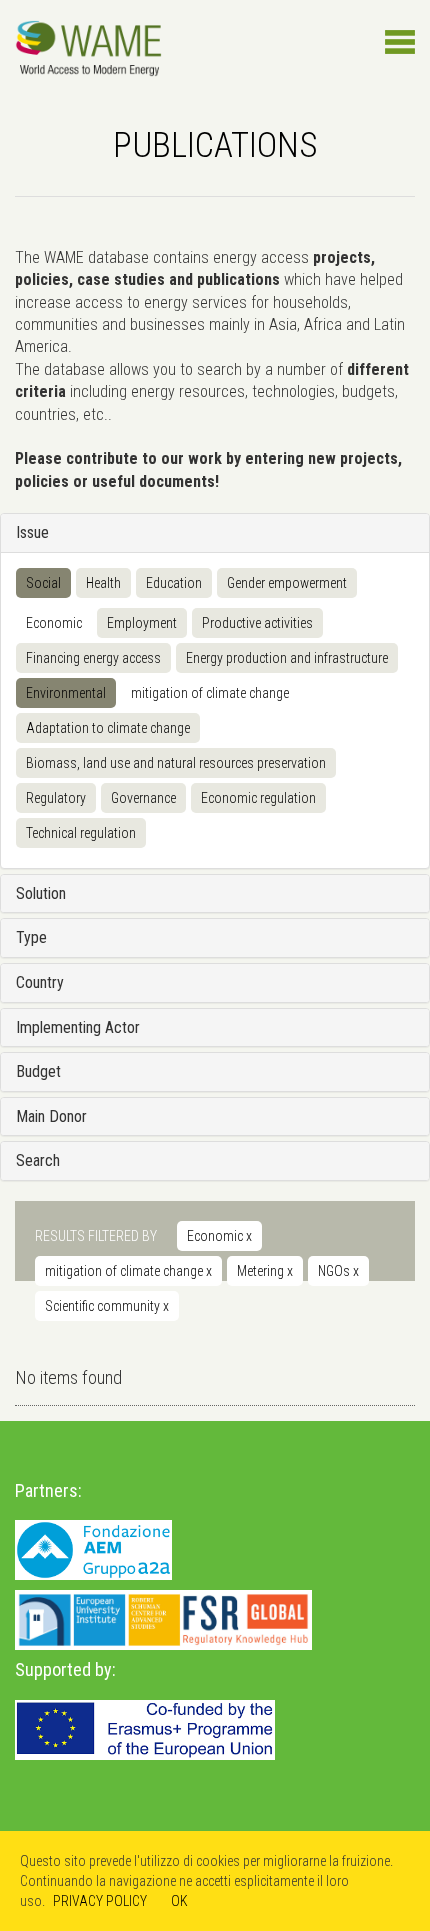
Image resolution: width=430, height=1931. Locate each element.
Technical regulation (81, 833)
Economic (54, 623)
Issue (32, 532)
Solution (41, 893)
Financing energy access (93, 658)
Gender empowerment (287, 583)
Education (174, 583)
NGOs (338, 1271)
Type (31, 937)
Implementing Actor (78, 1027)
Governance (143, 798)
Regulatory (56, 798)
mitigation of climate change (210, 693)
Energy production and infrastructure (287, 658)
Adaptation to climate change (108, 728)
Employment (142, 623)
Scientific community (107, 1306)
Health (103, 583)
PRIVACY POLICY (100, 1901)
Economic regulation (258, 798)
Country (40, 982)
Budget (38, 1071)
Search (38, 1160)
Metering (265, 1271)
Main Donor (51, 1116)
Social (43, 583)
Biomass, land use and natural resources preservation (176, 763)
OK (179, 1901)
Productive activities (257, 623)
